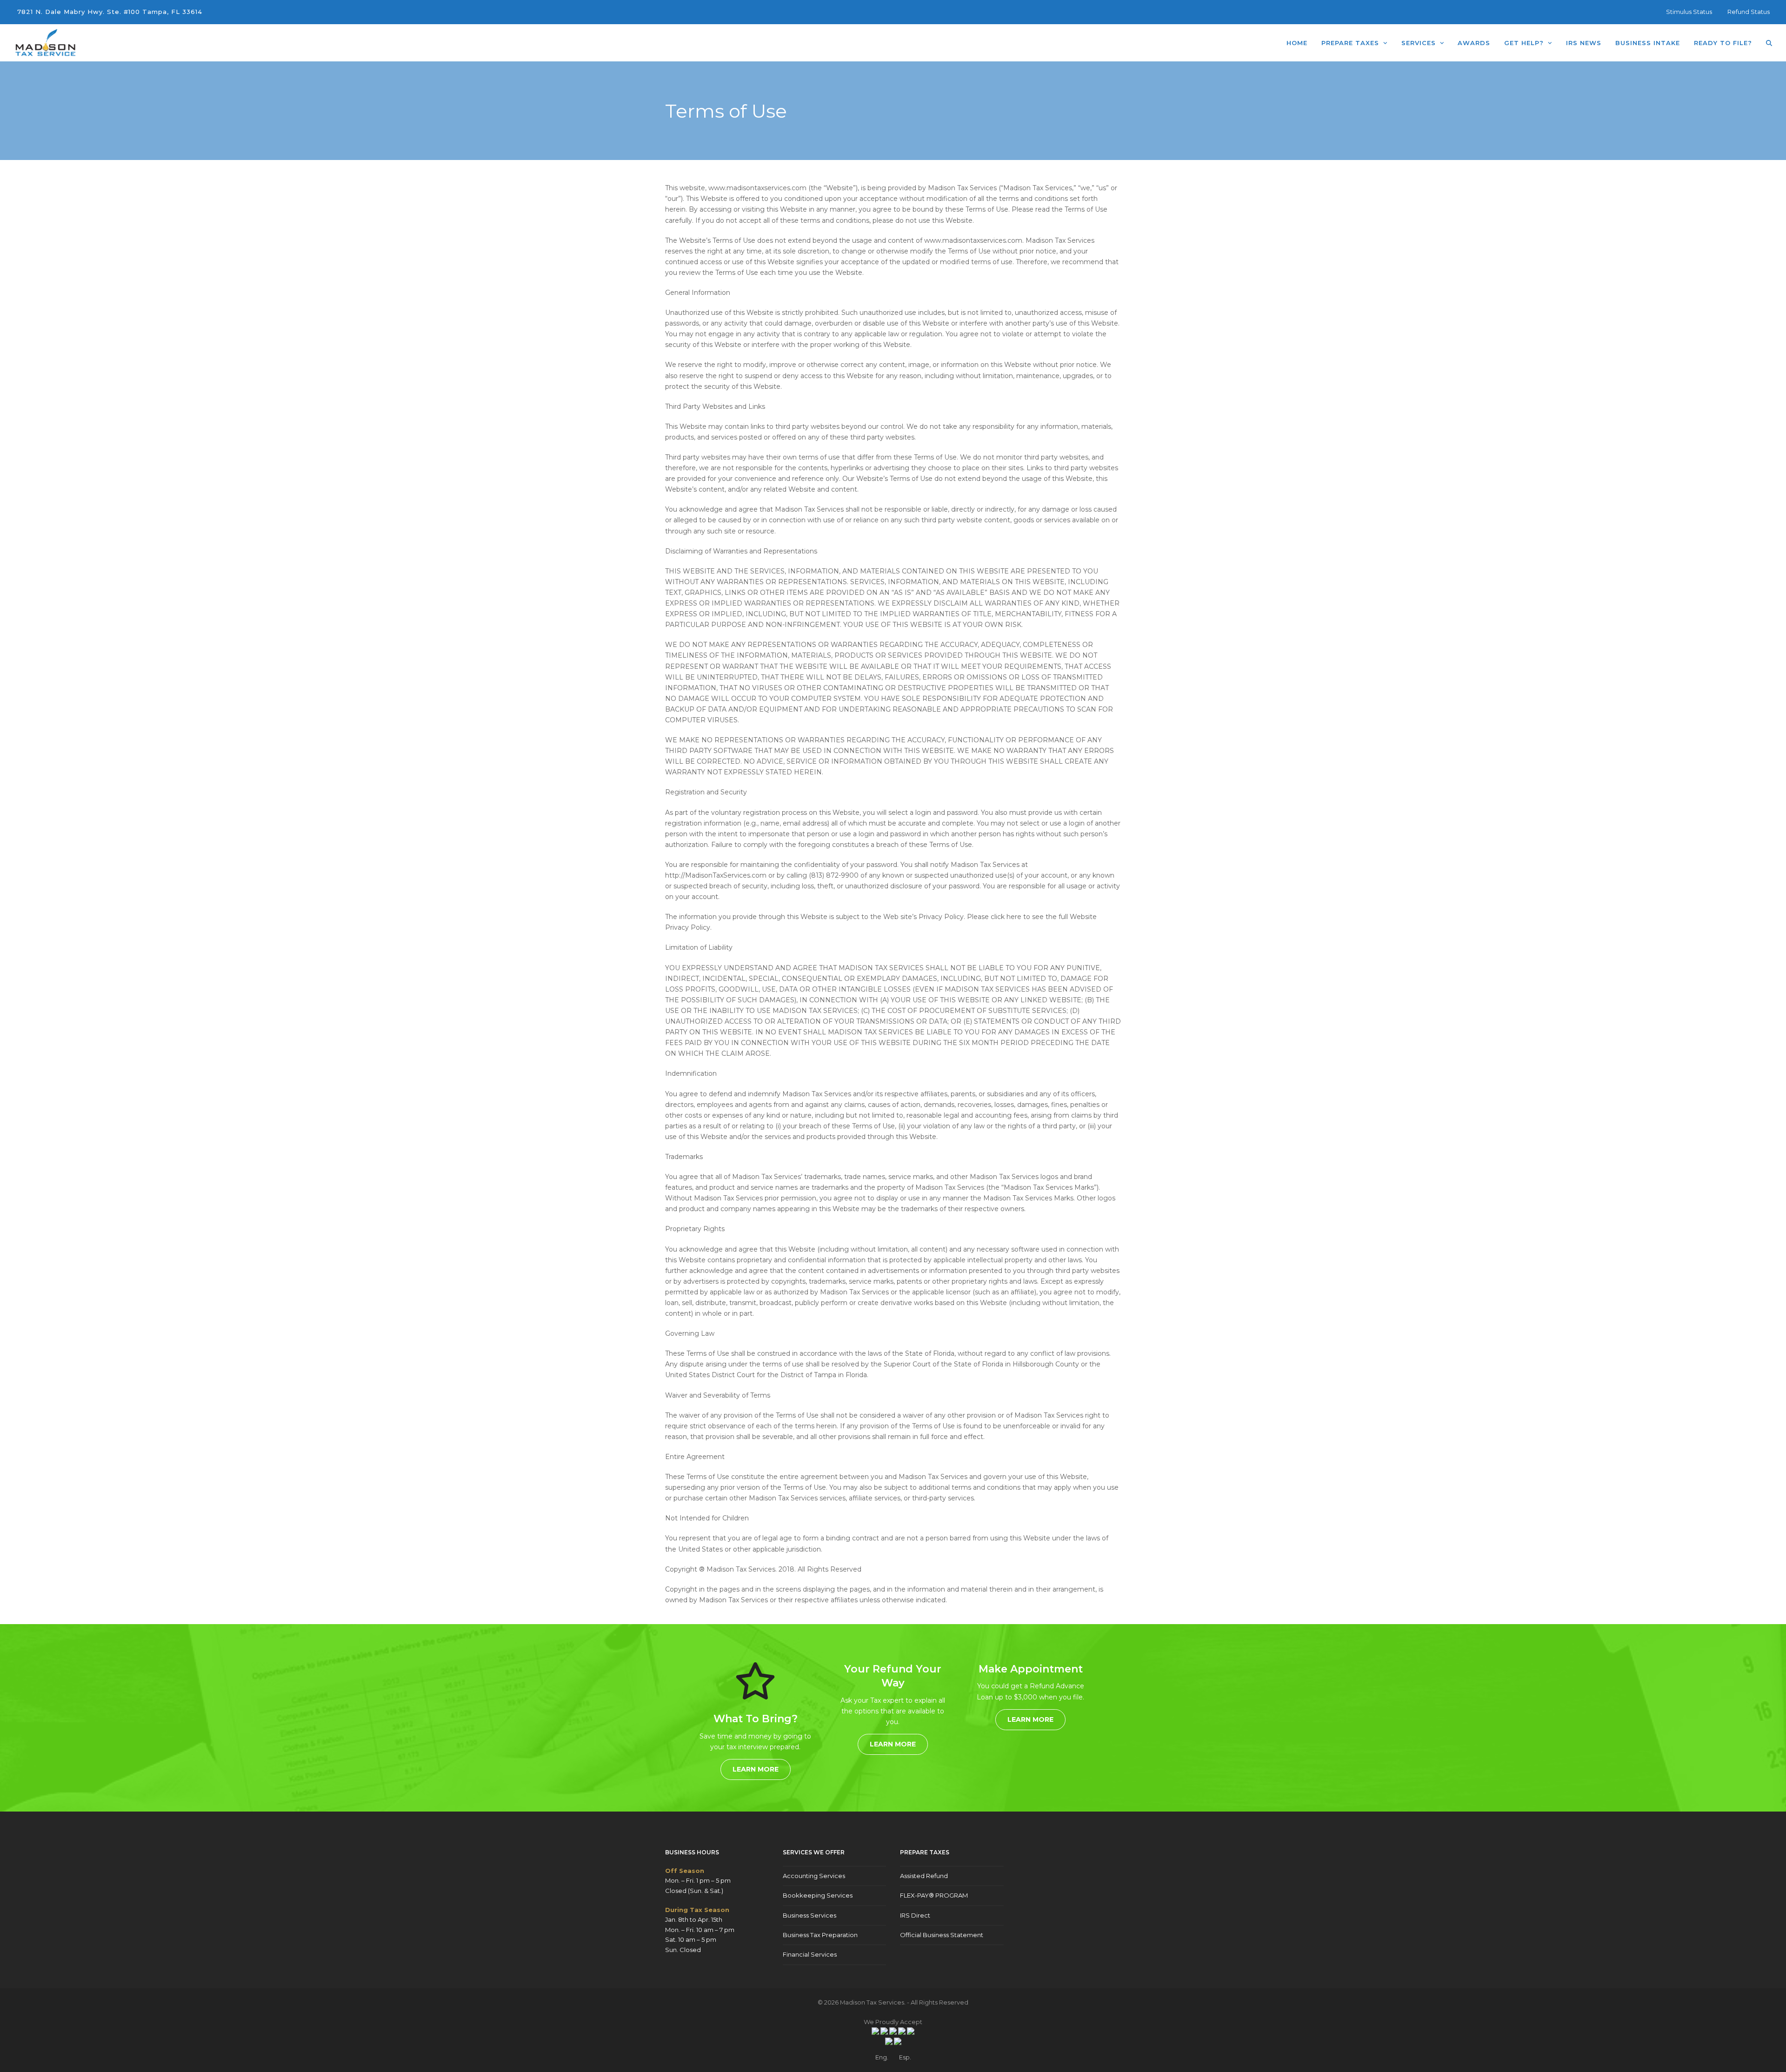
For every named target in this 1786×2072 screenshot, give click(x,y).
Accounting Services (814, 1876)
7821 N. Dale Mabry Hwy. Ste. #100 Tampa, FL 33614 (110, 12)
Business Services (810, 1915)
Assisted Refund (924, 1876)
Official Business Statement (942, 1935)
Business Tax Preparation (820, 1935)
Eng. (882, 2057)
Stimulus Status (1689, 12)
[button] (1769, 43)
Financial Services (810, 1954)
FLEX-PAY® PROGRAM (934, 1895)
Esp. (905, 2057)
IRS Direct (915, 1915)
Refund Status (1749, 12)
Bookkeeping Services (818, 1895)
